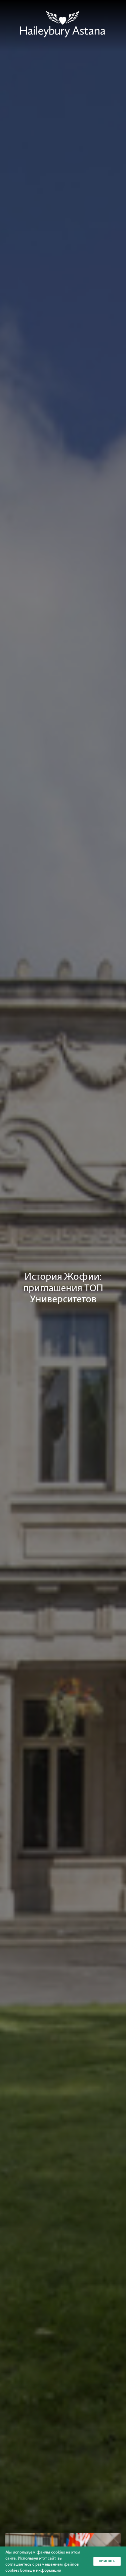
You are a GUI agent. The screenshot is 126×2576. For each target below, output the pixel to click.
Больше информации (41, 2570)
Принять (107, 2561)
